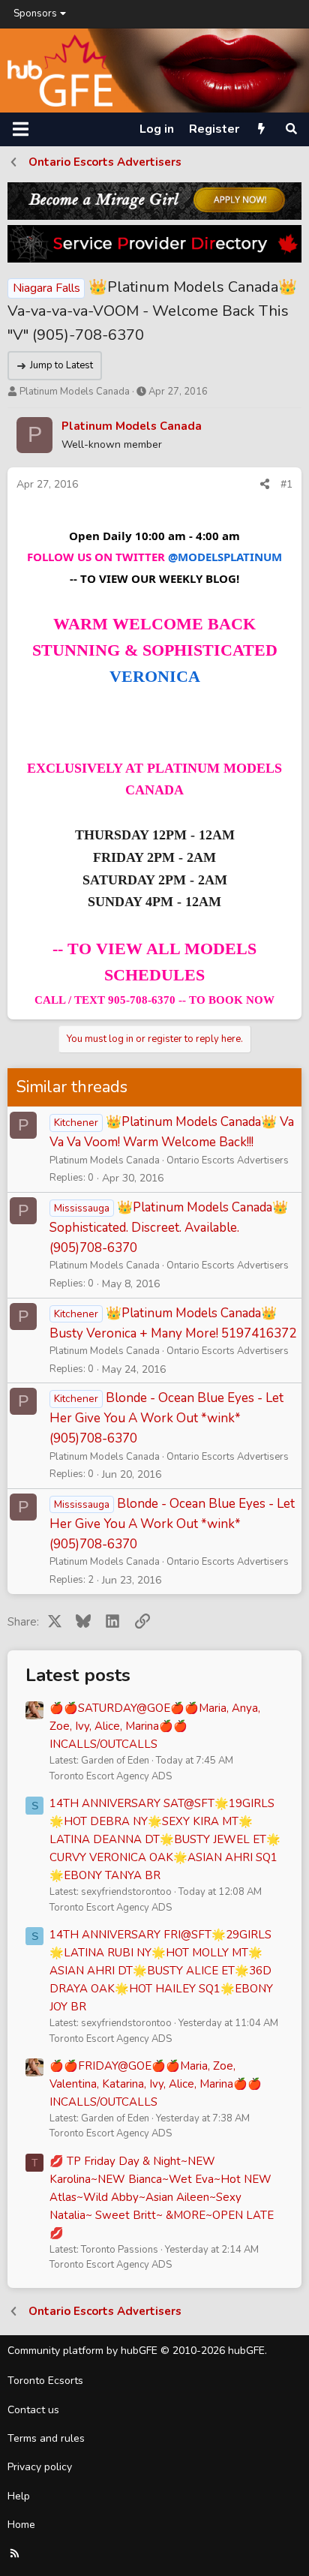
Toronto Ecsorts (45, 2381)
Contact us (33, 2410)
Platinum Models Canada (75, 392)
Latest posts (78, 1675)
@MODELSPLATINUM (225, 557)
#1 (286, 484)
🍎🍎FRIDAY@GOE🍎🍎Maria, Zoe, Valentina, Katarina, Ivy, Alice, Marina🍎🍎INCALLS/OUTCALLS (156, 2084)
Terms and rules (46, 2438)
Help (19, 2496)
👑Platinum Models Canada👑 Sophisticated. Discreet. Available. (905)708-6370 (169, 1228)
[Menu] (21, 129)
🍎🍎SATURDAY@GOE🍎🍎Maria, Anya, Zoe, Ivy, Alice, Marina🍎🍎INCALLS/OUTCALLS (155, 1726)
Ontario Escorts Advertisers (228, 1160)
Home (21, 2525)
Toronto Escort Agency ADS (111, 1776)
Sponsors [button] (35, 14)
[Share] (265, 485)
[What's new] (261, 129)
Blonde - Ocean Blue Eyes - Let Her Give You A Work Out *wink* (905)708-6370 (166, 1418)
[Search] (291, 129)
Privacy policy (40, 2467)
